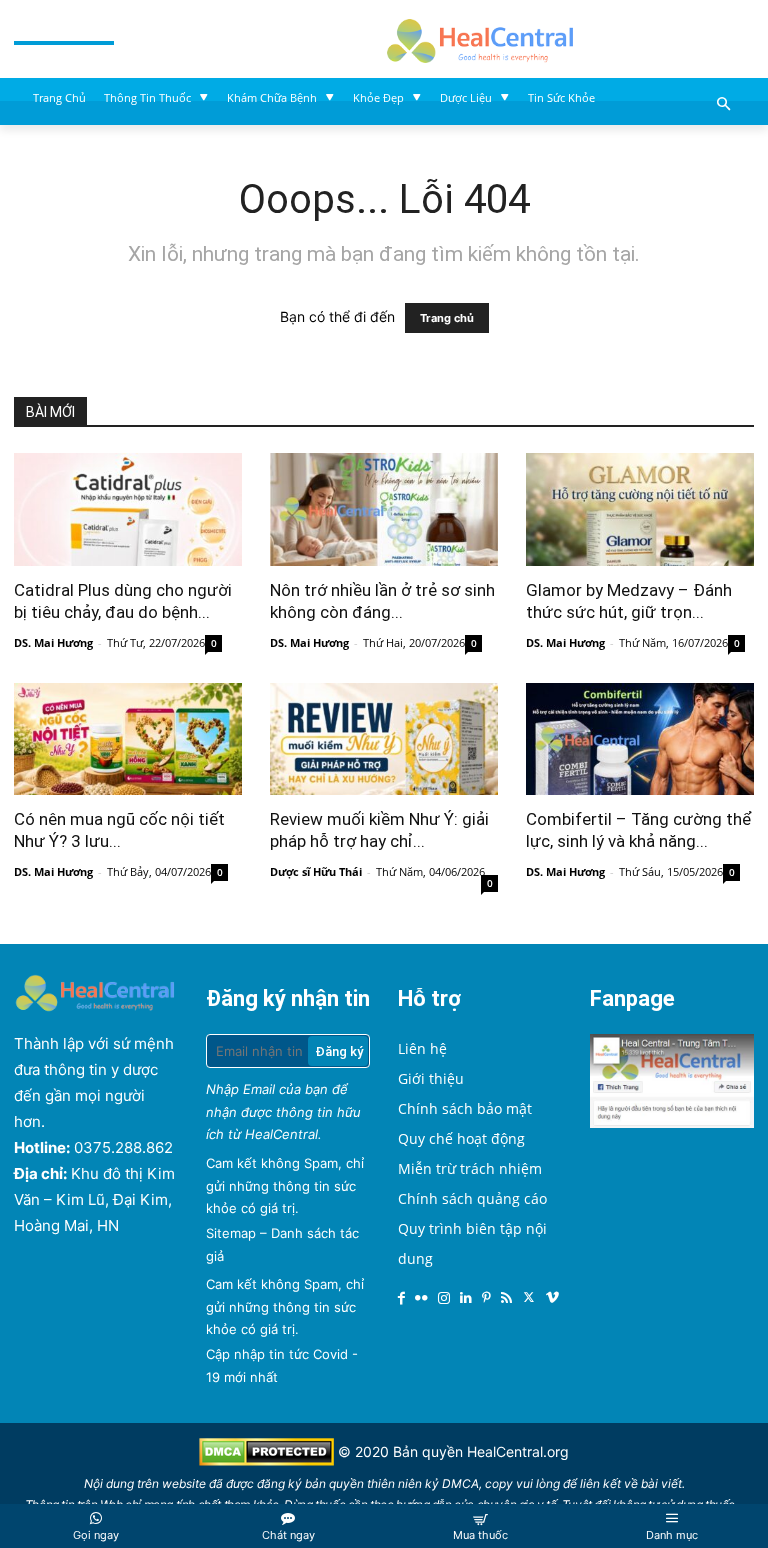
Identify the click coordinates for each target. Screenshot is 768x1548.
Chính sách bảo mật (465, 1108)
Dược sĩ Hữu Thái (316, 871)
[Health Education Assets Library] (480, 38)
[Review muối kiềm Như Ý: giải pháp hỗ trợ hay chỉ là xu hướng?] (384, 739)
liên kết (600, 1483)
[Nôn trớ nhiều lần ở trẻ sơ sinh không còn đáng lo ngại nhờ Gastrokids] (384, 509)
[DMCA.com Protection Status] (268, 1460)
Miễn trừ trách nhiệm (470, 1168)
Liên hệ (422, 1048)
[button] (724, 105)
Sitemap (231, 1233)
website (184, 1483)
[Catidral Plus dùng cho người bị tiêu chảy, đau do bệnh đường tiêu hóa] (128, 509)
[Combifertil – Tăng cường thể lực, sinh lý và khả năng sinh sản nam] (640, 739)
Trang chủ (447, 318)
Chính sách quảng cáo (472, 1198)
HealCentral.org (518, 1451)
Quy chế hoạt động (461, 1138)
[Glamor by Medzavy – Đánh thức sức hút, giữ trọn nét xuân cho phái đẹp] (640, 509)
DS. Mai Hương (53, 642)
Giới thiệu (431, 1078)
